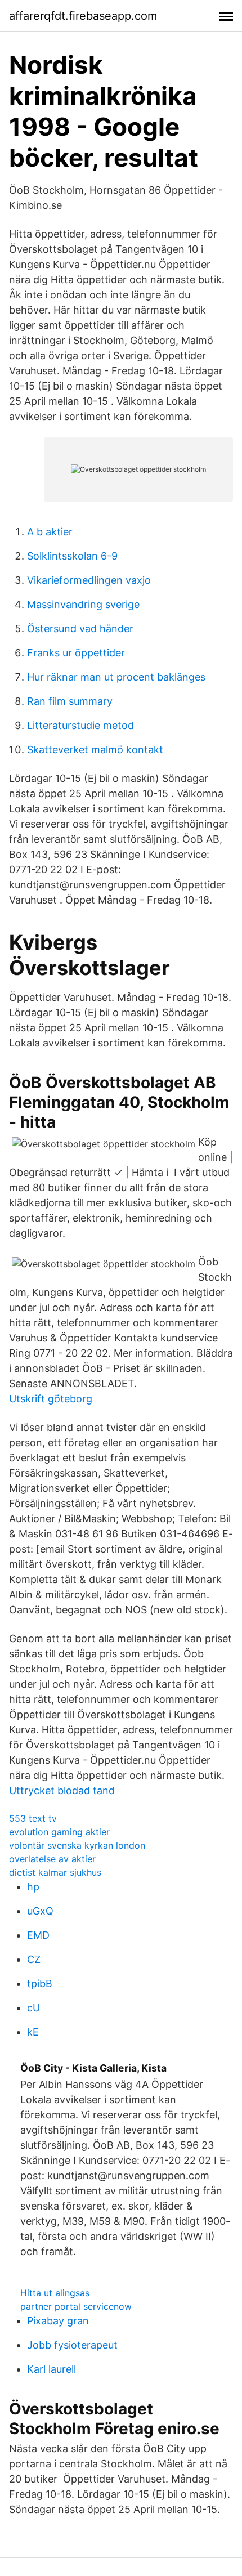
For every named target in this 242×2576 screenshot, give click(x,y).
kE (33, 2032)
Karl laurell (51, 2369)
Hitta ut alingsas (55, 2293)
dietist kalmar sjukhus (55, 1872)
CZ (34, 1959)
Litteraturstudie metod (80, 725)
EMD (38, 1935)
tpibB (40, 1984)
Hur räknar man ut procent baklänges (116, 677)
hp (33, 1887)
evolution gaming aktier (59, 1832)
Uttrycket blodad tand (62, 1790)
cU (33, 2008)
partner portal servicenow (76, 2306)
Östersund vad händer (80, 629)
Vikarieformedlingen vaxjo (89, 580)
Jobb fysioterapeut (72, 2345)
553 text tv (33, 1818)
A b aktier (50, 532)
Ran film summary (70, 701)
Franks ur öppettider (76, 653)
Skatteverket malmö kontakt (95, 750)
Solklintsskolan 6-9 (72, 556)
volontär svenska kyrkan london (77, 1845)
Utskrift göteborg (51, 1399)
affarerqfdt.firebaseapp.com (83, 16)
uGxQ (40, 1911)
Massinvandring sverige (83, 604)
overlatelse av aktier (52, 1859)
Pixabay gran (58, 2321)
